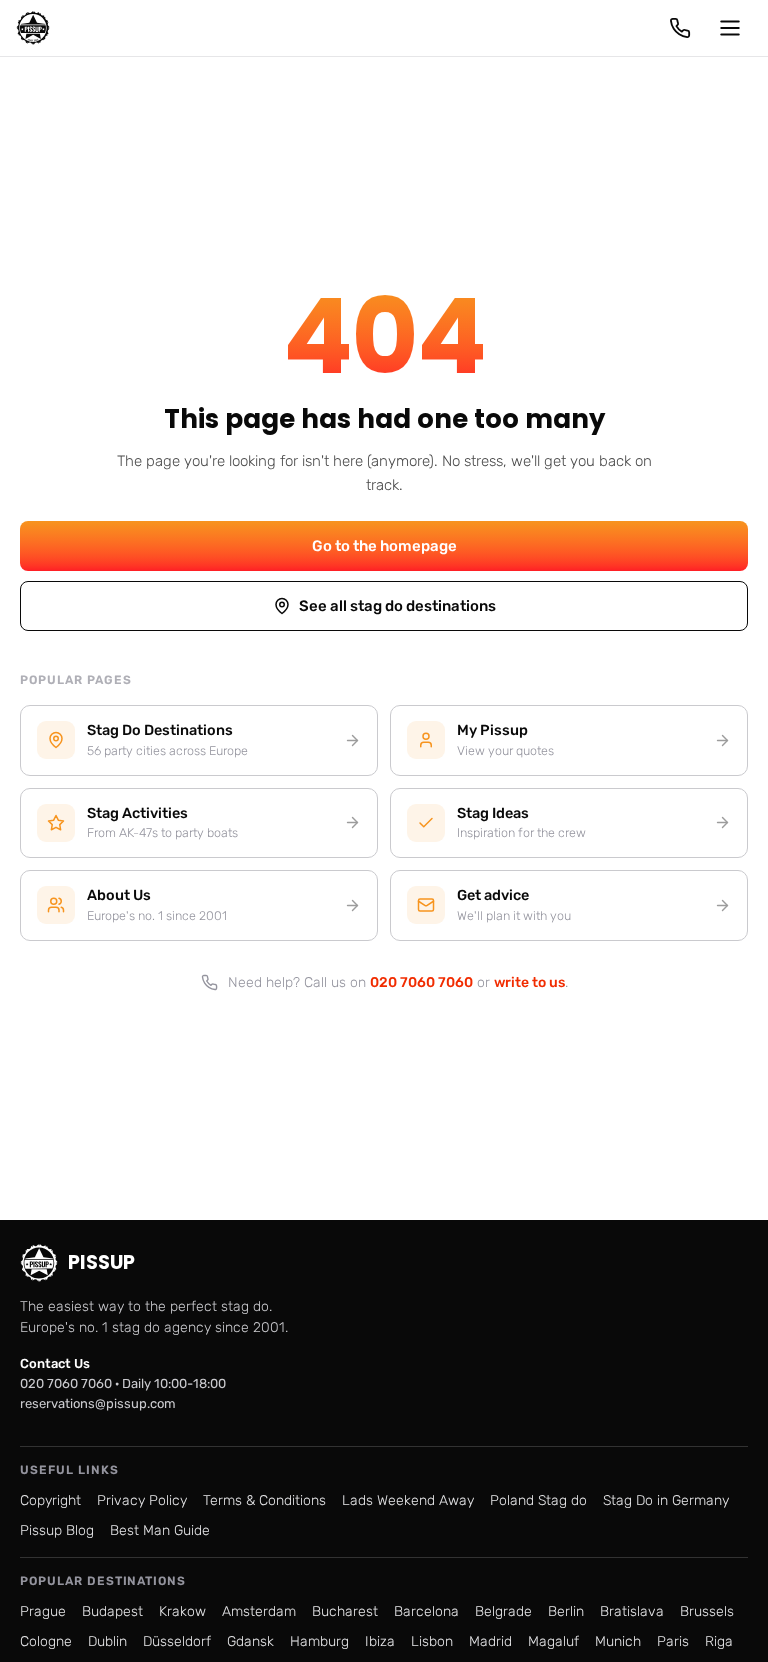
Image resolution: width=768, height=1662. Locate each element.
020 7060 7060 (421, 982)
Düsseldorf (177, 1641)
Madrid (490, 1641)
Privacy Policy (142, 1500)
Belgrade (503, 1611)
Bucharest (345, 1611)
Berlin (566, 1611)
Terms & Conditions (264, 1500)
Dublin (107, 1641)
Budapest (112, 1611)
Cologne (46, 1641)
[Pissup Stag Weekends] (33, 28)
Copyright (50, 1500)
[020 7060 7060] (680, 28)
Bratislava (632, 1611)
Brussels (707, 1611)
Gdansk (250, 1641)
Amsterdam (259, 1611)
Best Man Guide (160, 1530)
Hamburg (319, 1641)
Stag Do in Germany (666, 1500)
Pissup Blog (57, 1530)
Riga (719, 1641)
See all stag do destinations (397, 606)
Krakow (182, 1611)
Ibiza (380, 1641)
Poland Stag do (538, 1500)
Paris (673, 1641)
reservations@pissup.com (98, 1403)
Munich (618, 1641)
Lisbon (432, 1641)
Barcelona (426, 1611)
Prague (43, 1611)
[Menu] (730, 28)
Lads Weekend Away (408, 1500)
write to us (529, 982)
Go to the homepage (384, 546)
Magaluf (553, 1641)
